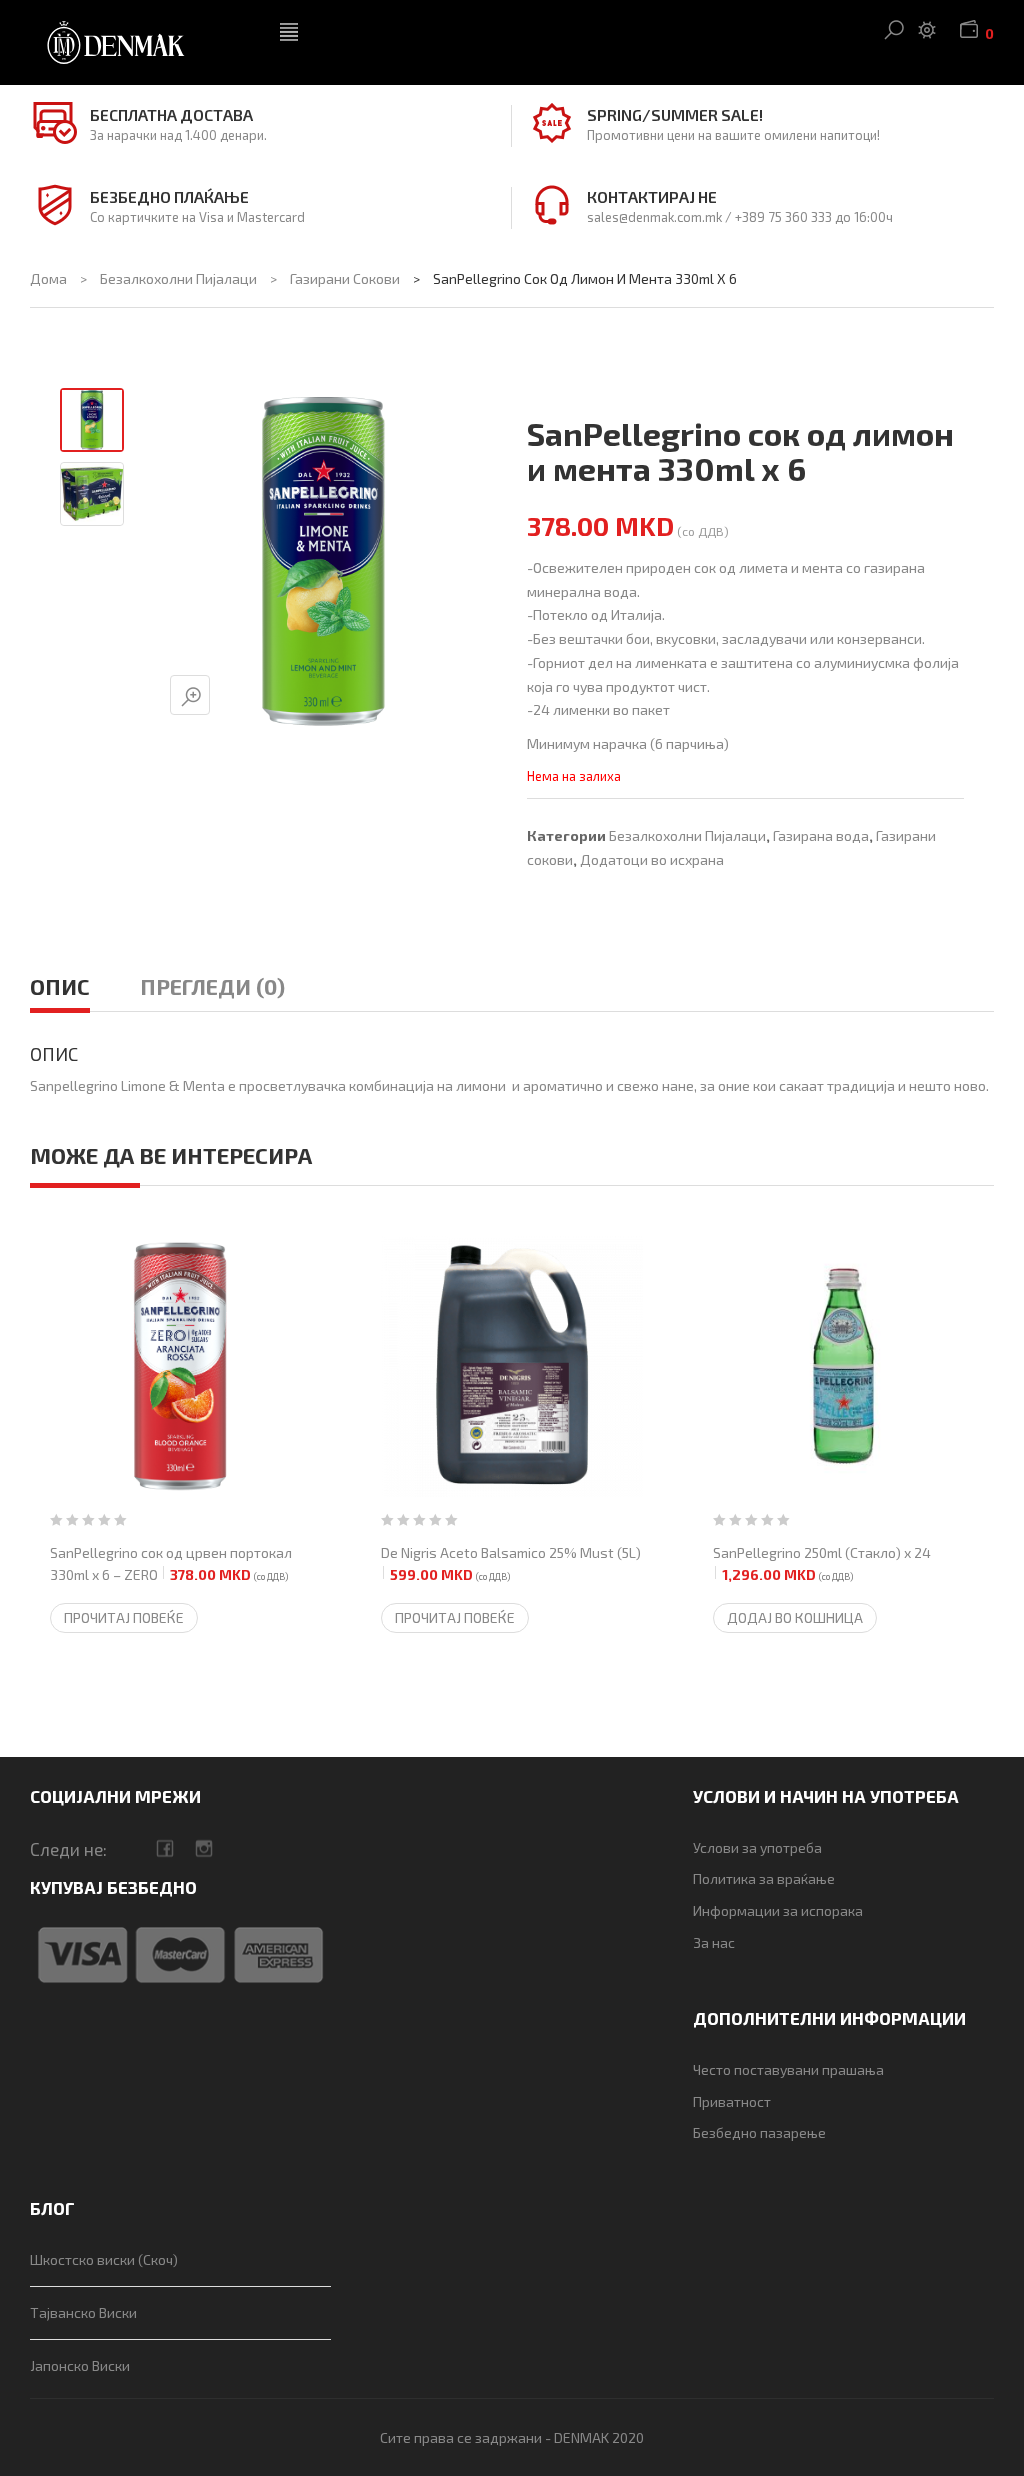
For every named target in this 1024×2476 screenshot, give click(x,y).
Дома (48, 278)
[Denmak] (139, 42)
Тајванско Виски (83, 2312)
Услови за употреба (757, 1847)
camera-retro (203, 1848)
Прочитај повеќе (124, 1617)
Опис (60, 986)
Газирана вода (821, 835)
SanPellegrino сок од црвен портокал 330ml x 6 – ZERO (171, 1563)
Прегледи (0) (212, 986)
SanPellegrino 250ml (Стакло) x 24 (822, 1563)
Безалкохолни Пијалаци (178, 278)
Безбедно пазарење (759, 2132)
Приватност (732, 2101)
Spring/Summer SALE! (675, 114)
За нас (714, 1942)
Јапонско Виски (80, 2365)
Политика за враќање (764, 1878)
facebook (164, 1848)
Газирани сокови (345, 278)
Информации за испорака (778, 1910)
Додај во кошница (795, 1617)
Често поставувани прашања (788, 2069)
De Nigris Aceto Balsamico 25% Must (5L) (511, 1563)
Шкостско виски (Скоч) (104, 2259)
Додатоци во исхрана (652, 859)
